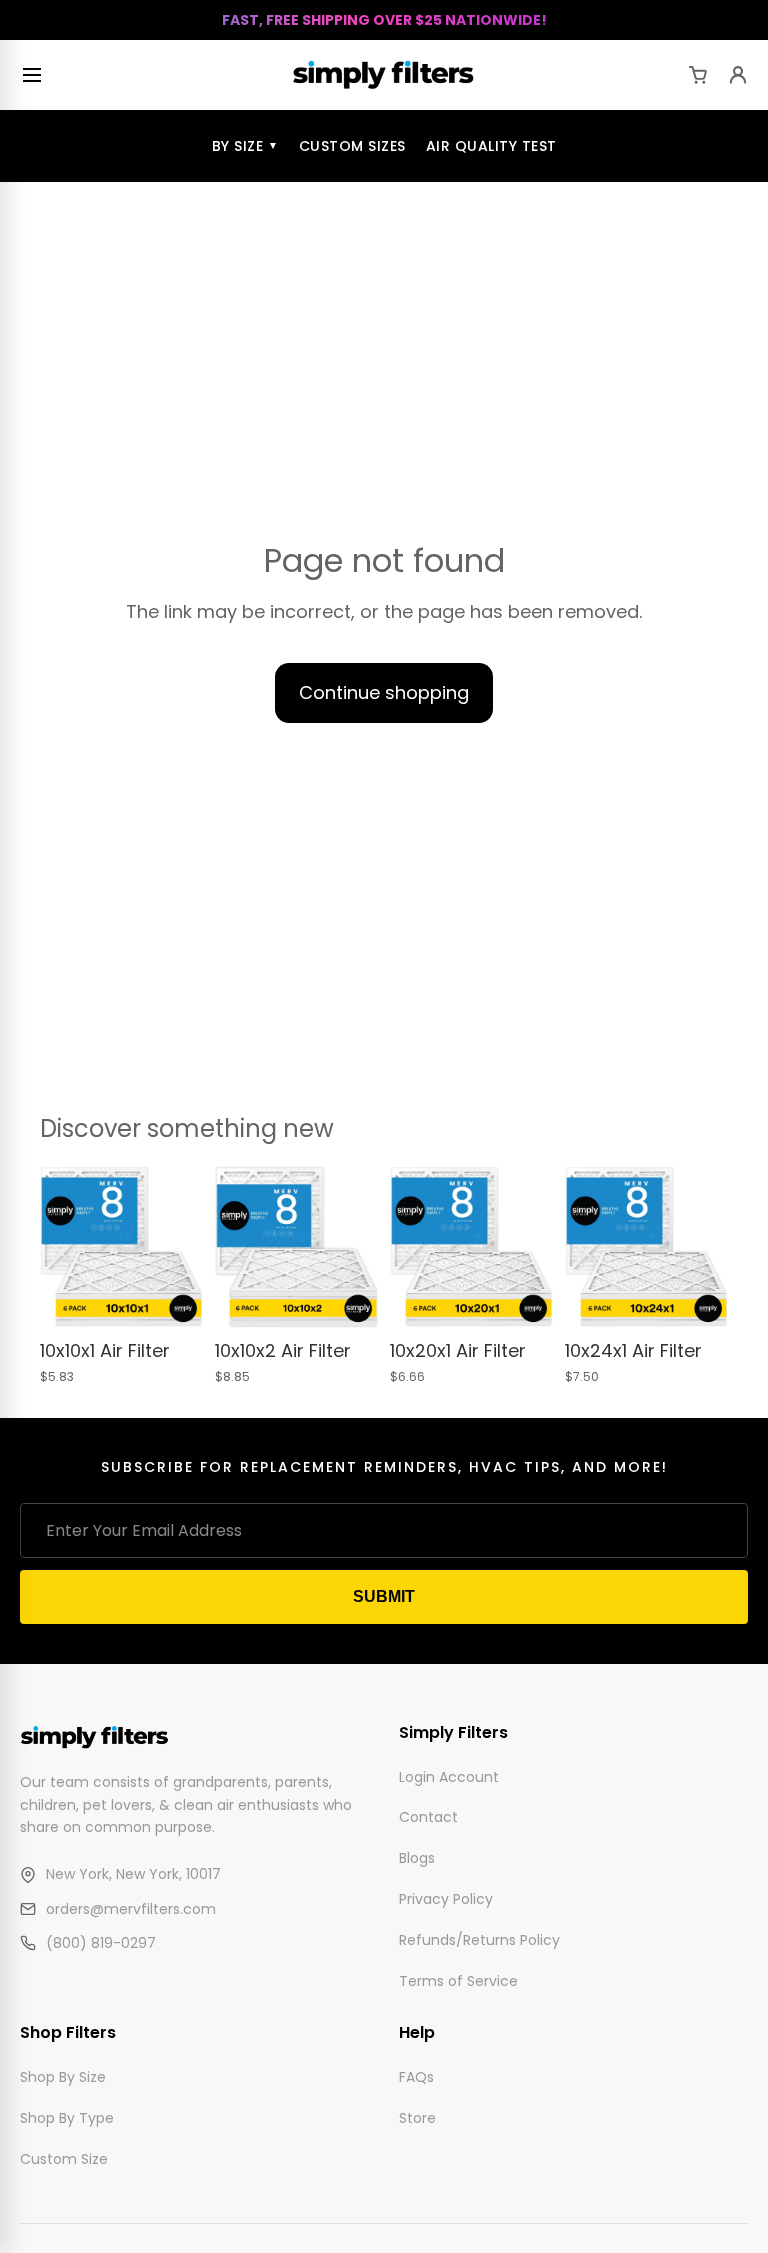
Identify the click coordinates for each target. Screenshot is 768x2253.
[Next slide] (181, 1248)
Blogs (417, 1859)
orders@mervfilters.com (131, 1909)
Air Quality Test (491, 146)
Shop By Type (67, 2118)
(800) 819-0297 (101, 1944)
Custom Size (64, 2159)
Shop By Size (63, 2077)
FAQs (416, 2077)
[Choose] (172, 1299)
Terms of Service (458, 1981)
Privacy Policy (446, 1899)
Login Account (449, 1777)
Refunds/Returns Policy (479, 1940)
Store (417, 2118)
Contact (428, 1818)
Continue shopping (384, 692)
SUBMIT (384, 1596)
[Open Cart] (698, 75)
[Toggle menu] (36, 75)
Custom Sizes (352, 146)
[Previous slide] (62, 1248)
